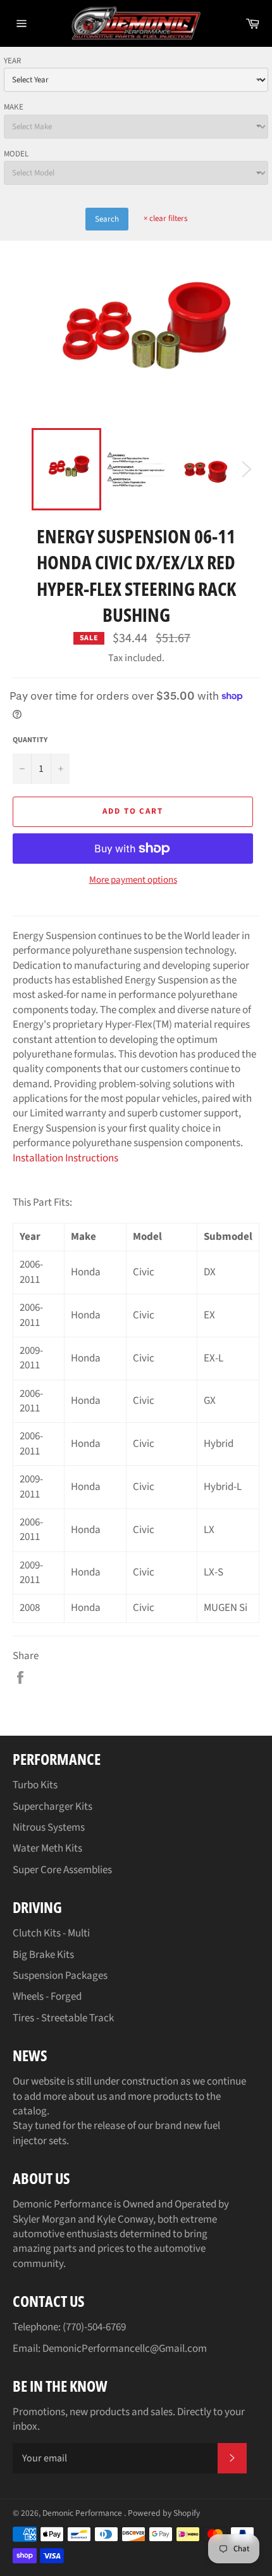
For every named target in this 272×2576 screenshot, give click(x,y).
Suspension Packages (60, 1976)
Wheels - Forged (47, 1997)
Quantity (30, 740)
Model (16, 154)
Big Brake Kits (43, 1955)
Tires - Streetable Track (63, 2018)
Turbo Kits (35, 1785)
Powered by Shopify (164, 2513)
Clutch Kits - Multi (51, 1933)
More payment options (133, 880)
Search (107, 219)
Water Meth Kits (47, 1848)
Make (14, 107)
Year (12, 61)
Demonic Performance (83, 2513)
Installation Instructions (65, 1158)
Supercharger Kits (53, 1807)
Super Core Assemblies (62, 1870)
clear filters (165, 218)
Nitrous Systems (49, 1828)
